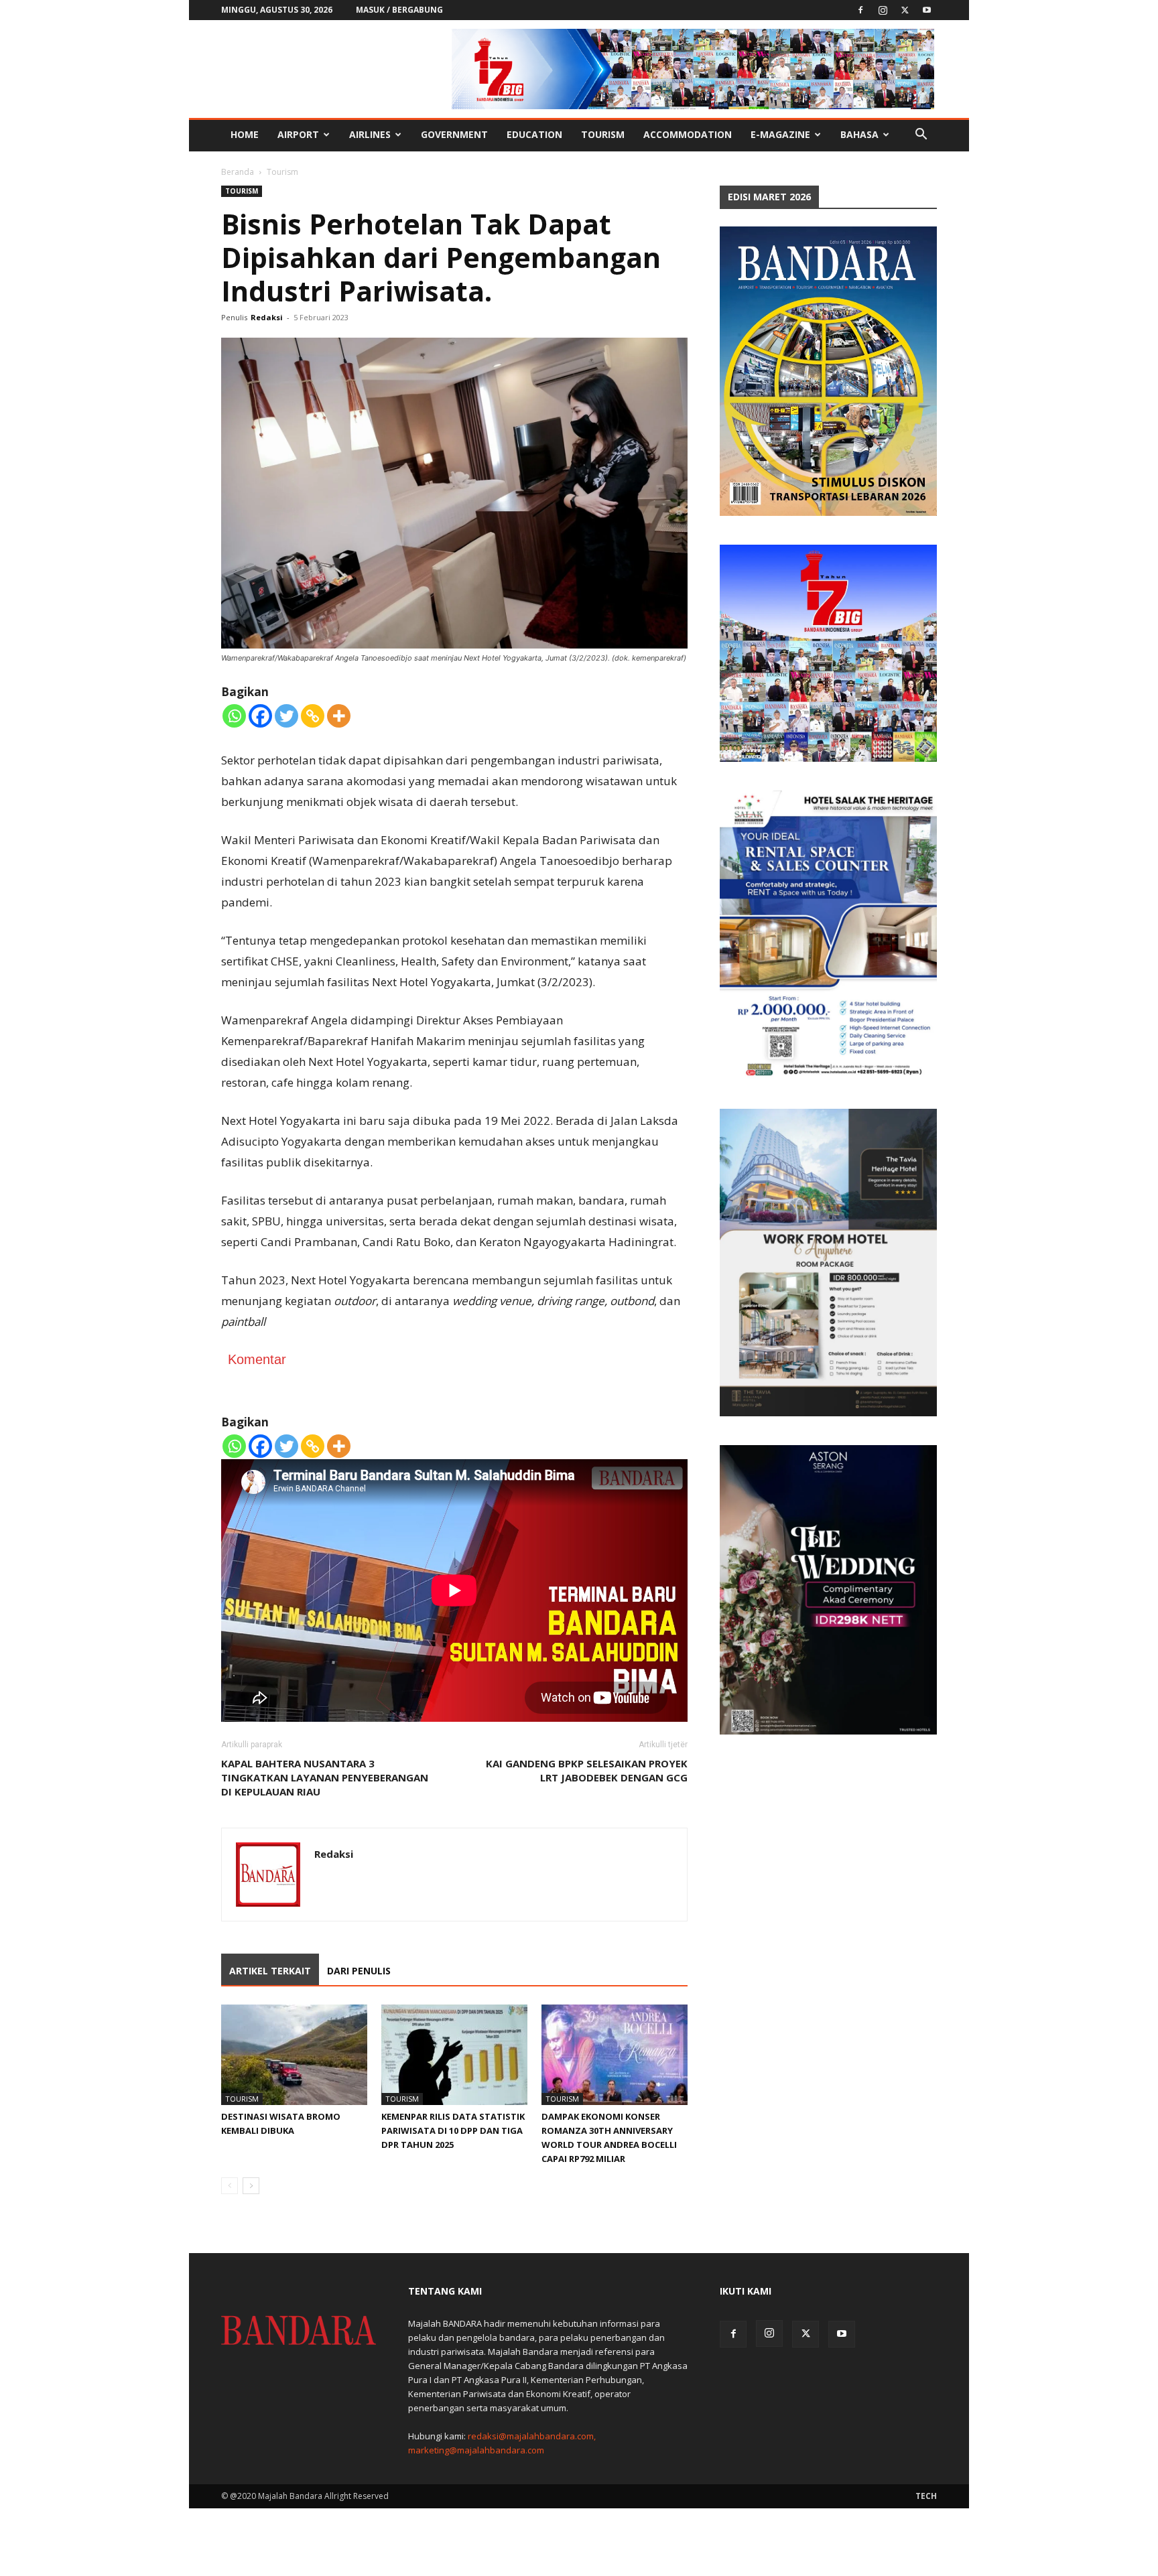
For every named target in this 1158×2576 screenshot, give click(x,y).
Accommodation (688, 134)
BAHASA (859, 134)
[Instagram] (883, 10)
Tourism (603, 134)
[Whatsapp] (234, 716)
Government (454, 134)
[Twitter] (905, 10)
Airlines (370, 134)
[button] (921, 136)
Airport (298, 134)
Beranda (238, 172)
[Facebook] (860, 10)
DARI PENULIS (359, 1971)
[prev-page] (230, 2186)
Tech (926, 2496)
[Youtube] (927, 10)
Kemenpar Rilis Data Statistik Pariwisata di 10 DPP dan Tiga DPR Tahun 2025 (453, 2130)
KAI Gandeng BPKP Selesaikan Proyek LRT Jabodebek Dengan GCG (587, 1770)
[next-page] (251, 2186)
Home (245, 134)
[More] (339, 716)
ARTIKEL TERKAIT (270, 1971)
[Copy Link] (313, 716)
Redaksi (267, 317)
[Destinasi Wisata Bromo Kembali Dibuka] (294, 2055)
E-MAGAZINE (780, 134)
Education (534, 134)
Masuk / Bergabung (399, 10)
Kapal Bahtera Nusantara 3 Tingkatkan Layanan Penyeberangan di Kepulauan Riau (325, 1777)
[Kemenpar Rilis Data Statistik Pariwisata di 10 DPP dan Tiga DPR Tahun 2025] (454, 2055)
